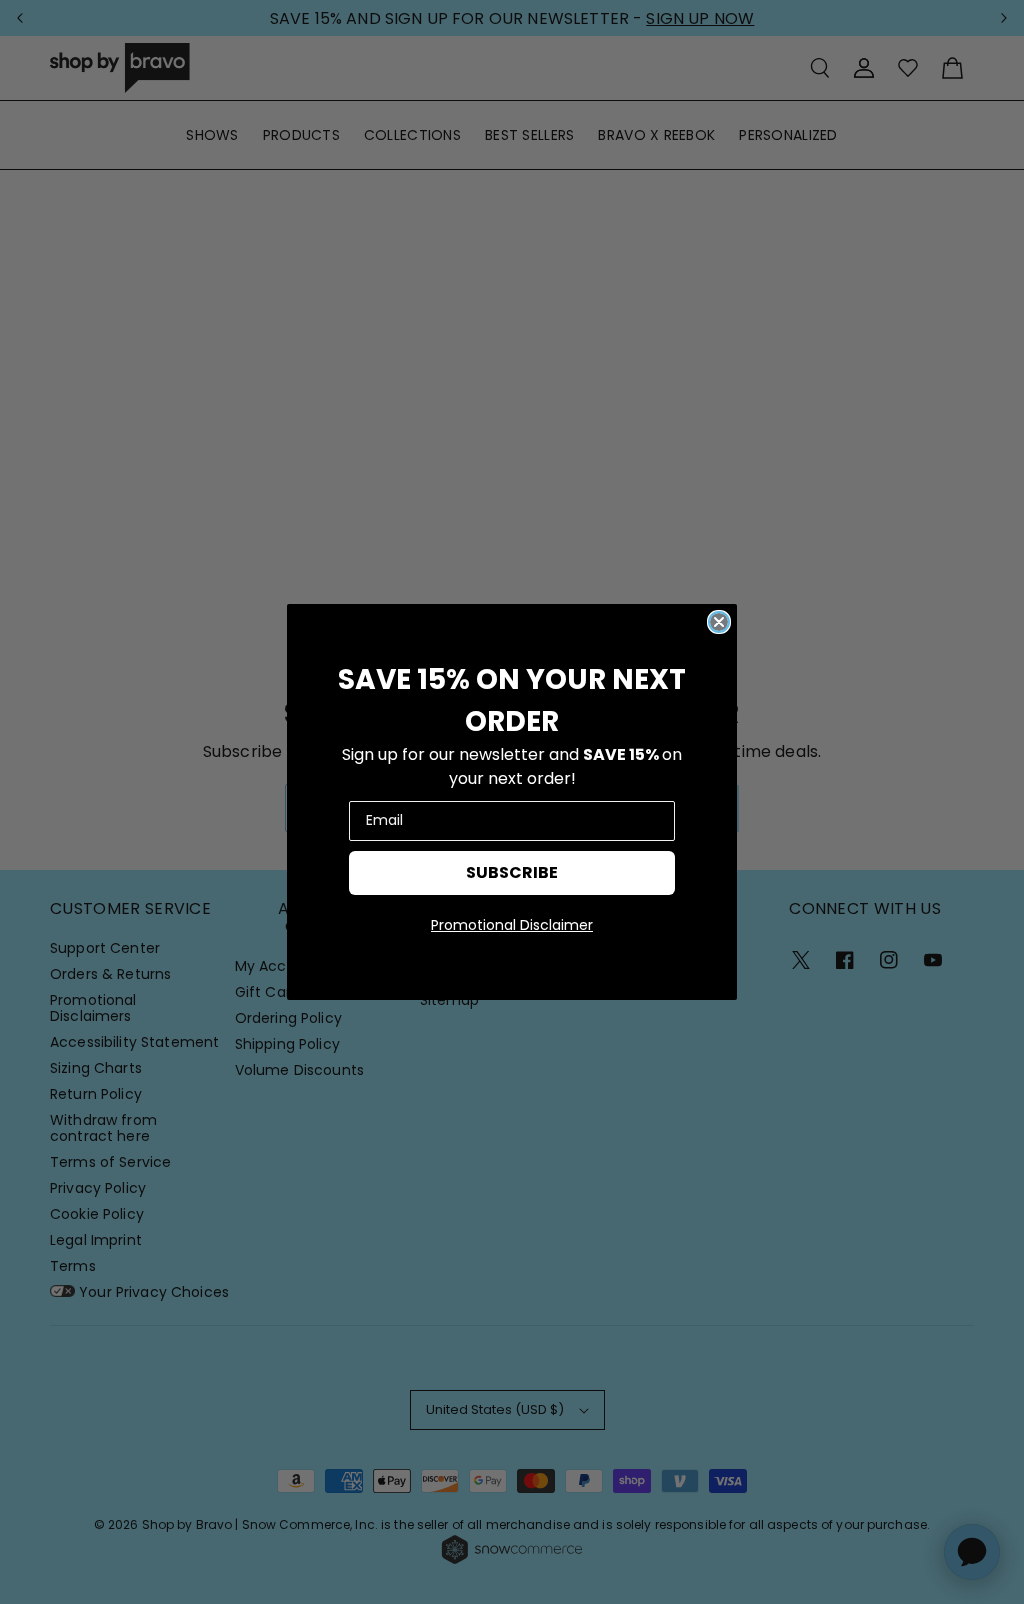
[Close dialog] (719, 622)
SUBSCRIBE (512, 872)
